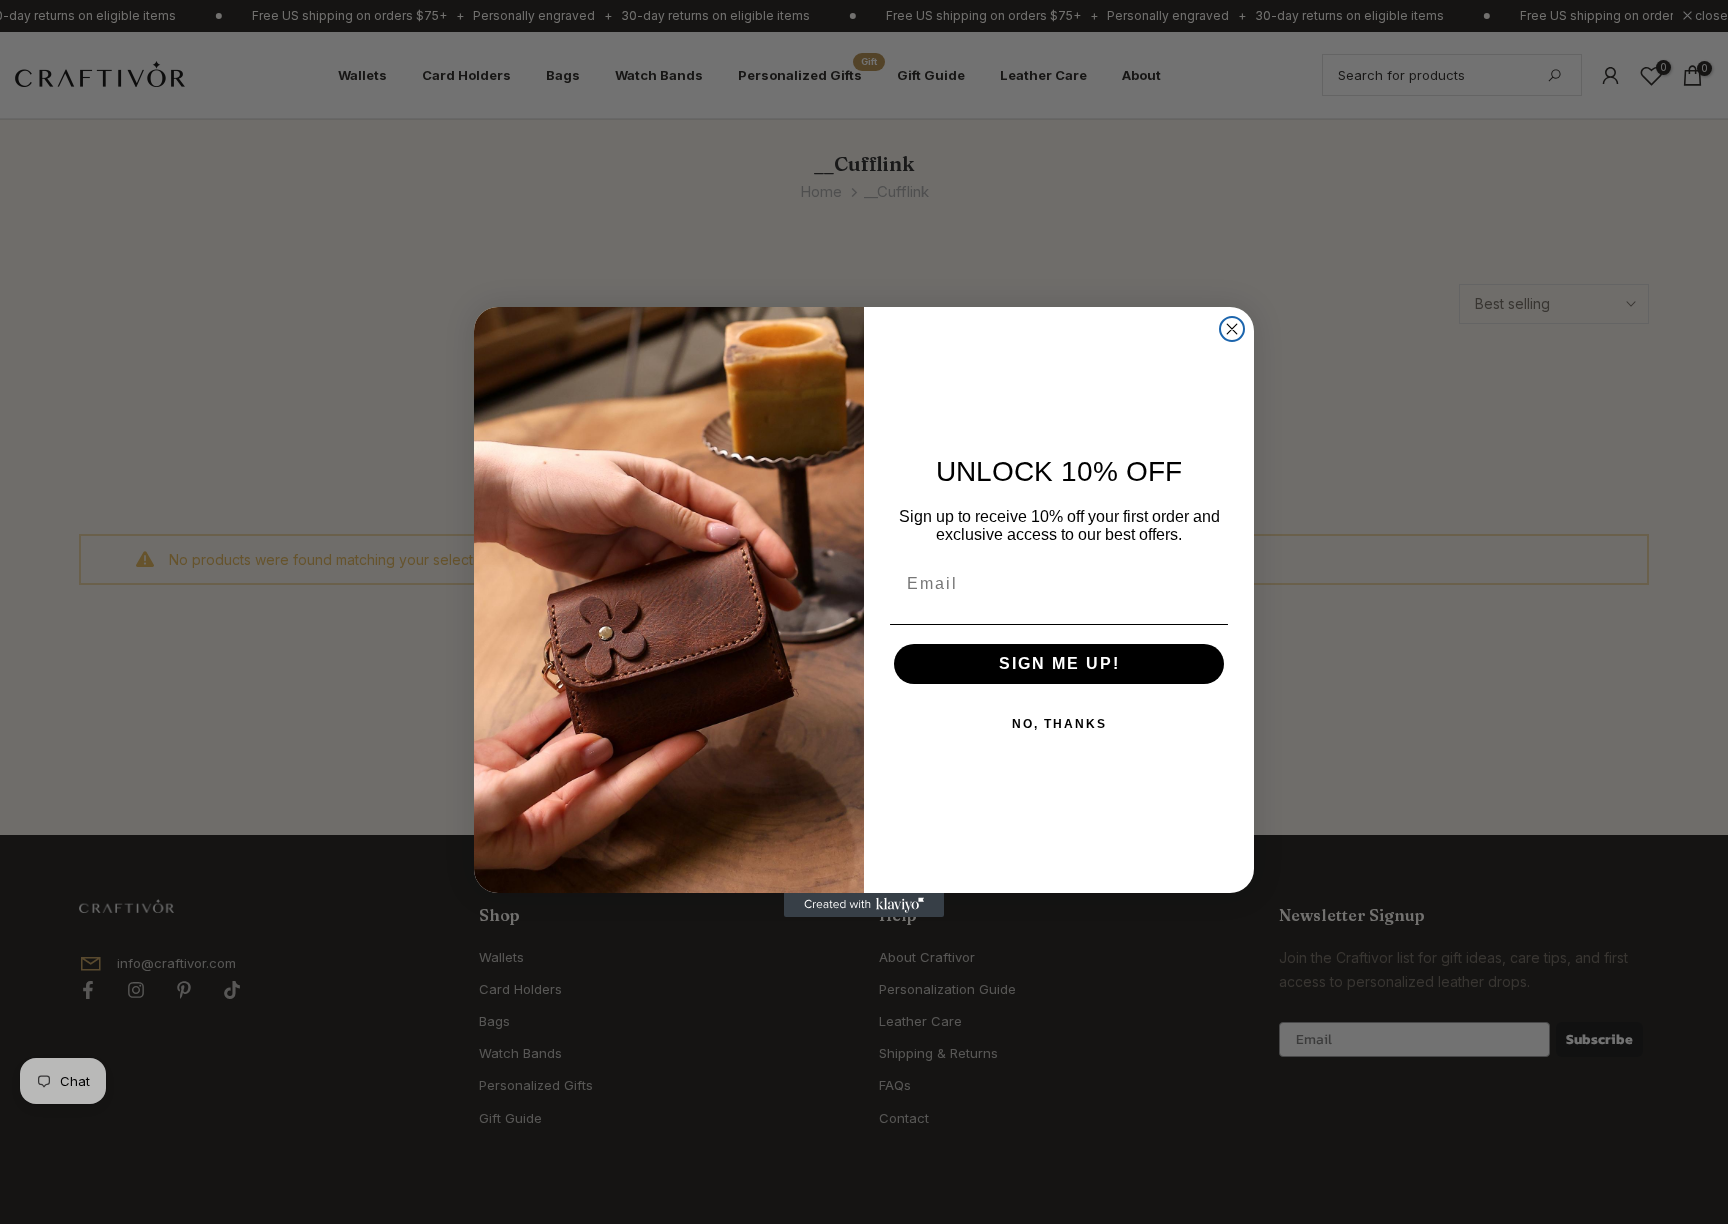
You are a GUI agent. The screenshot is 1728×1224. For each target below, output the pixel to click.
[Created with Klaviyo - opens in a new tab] (864, 905)
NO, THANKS (1059, 724)
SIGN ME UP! (1059, 663)
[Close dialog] (1232, 329)
